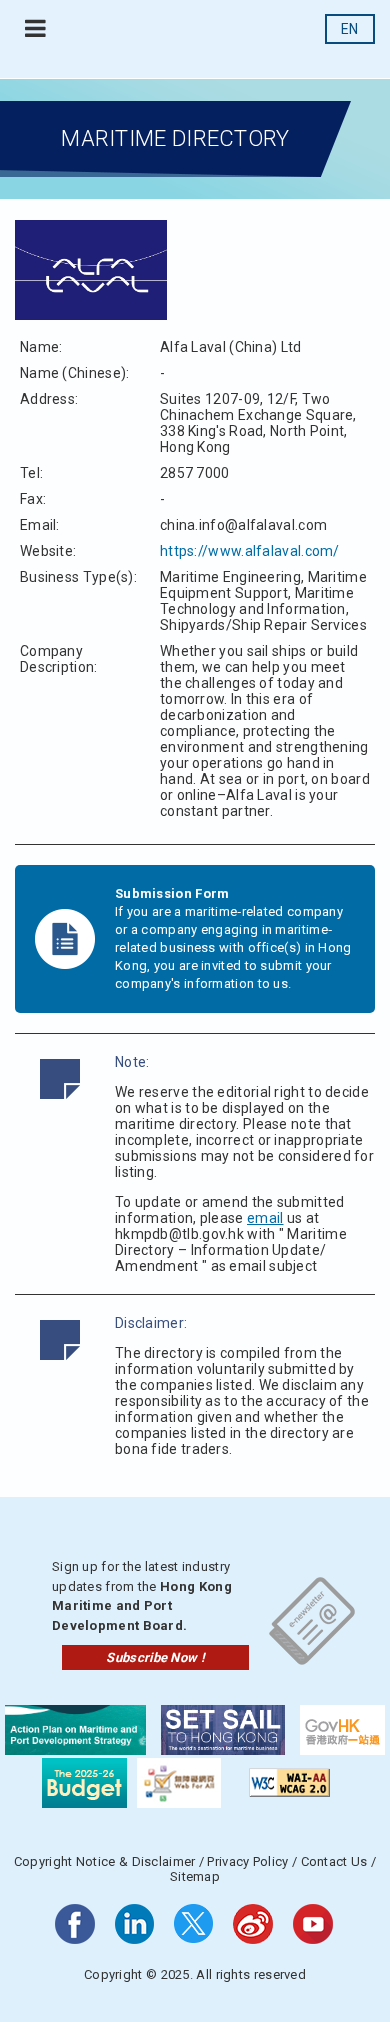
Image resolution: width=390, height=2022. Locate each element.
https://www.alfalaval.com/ (250, 551)
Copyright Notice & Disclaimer (105, 1861)
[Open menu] (35, 29)
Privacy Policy (247, 1861)
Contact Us (334, 1861)
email (265, 1218)
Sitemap (195, 1876)
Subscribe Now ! (155, 1657)
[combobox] (350, 29)
